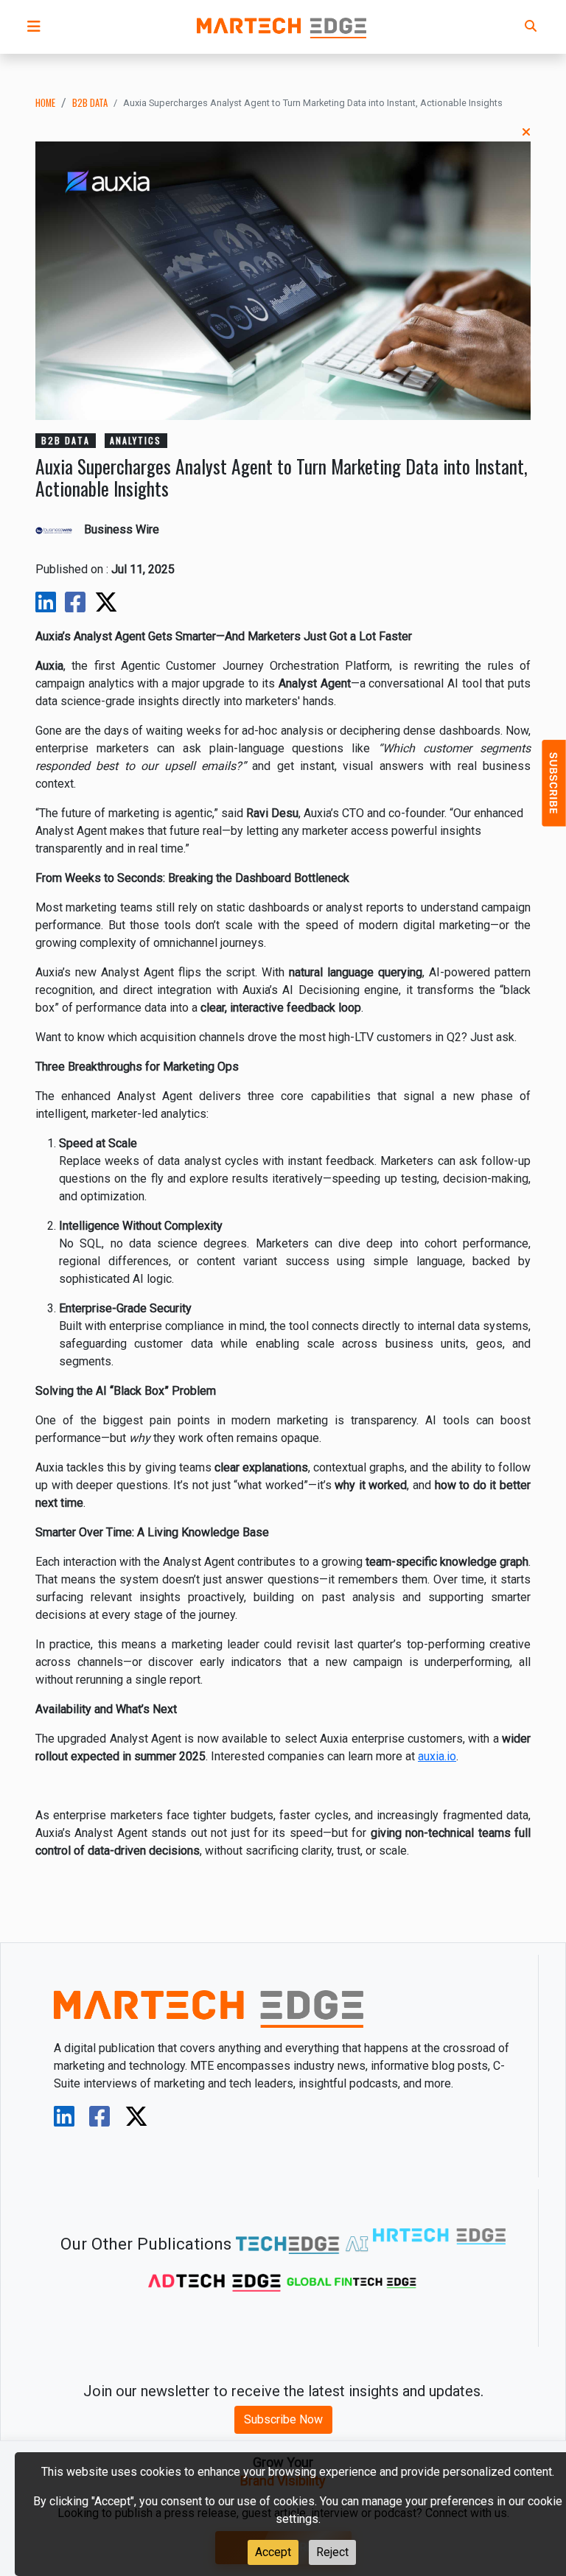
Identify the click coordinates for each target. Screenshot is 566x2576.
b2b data (90, 103)
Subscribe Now (283, 2419)
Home (45, 103)
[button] (34, 27)
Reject (332, 2552)
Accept (273, 2552)
